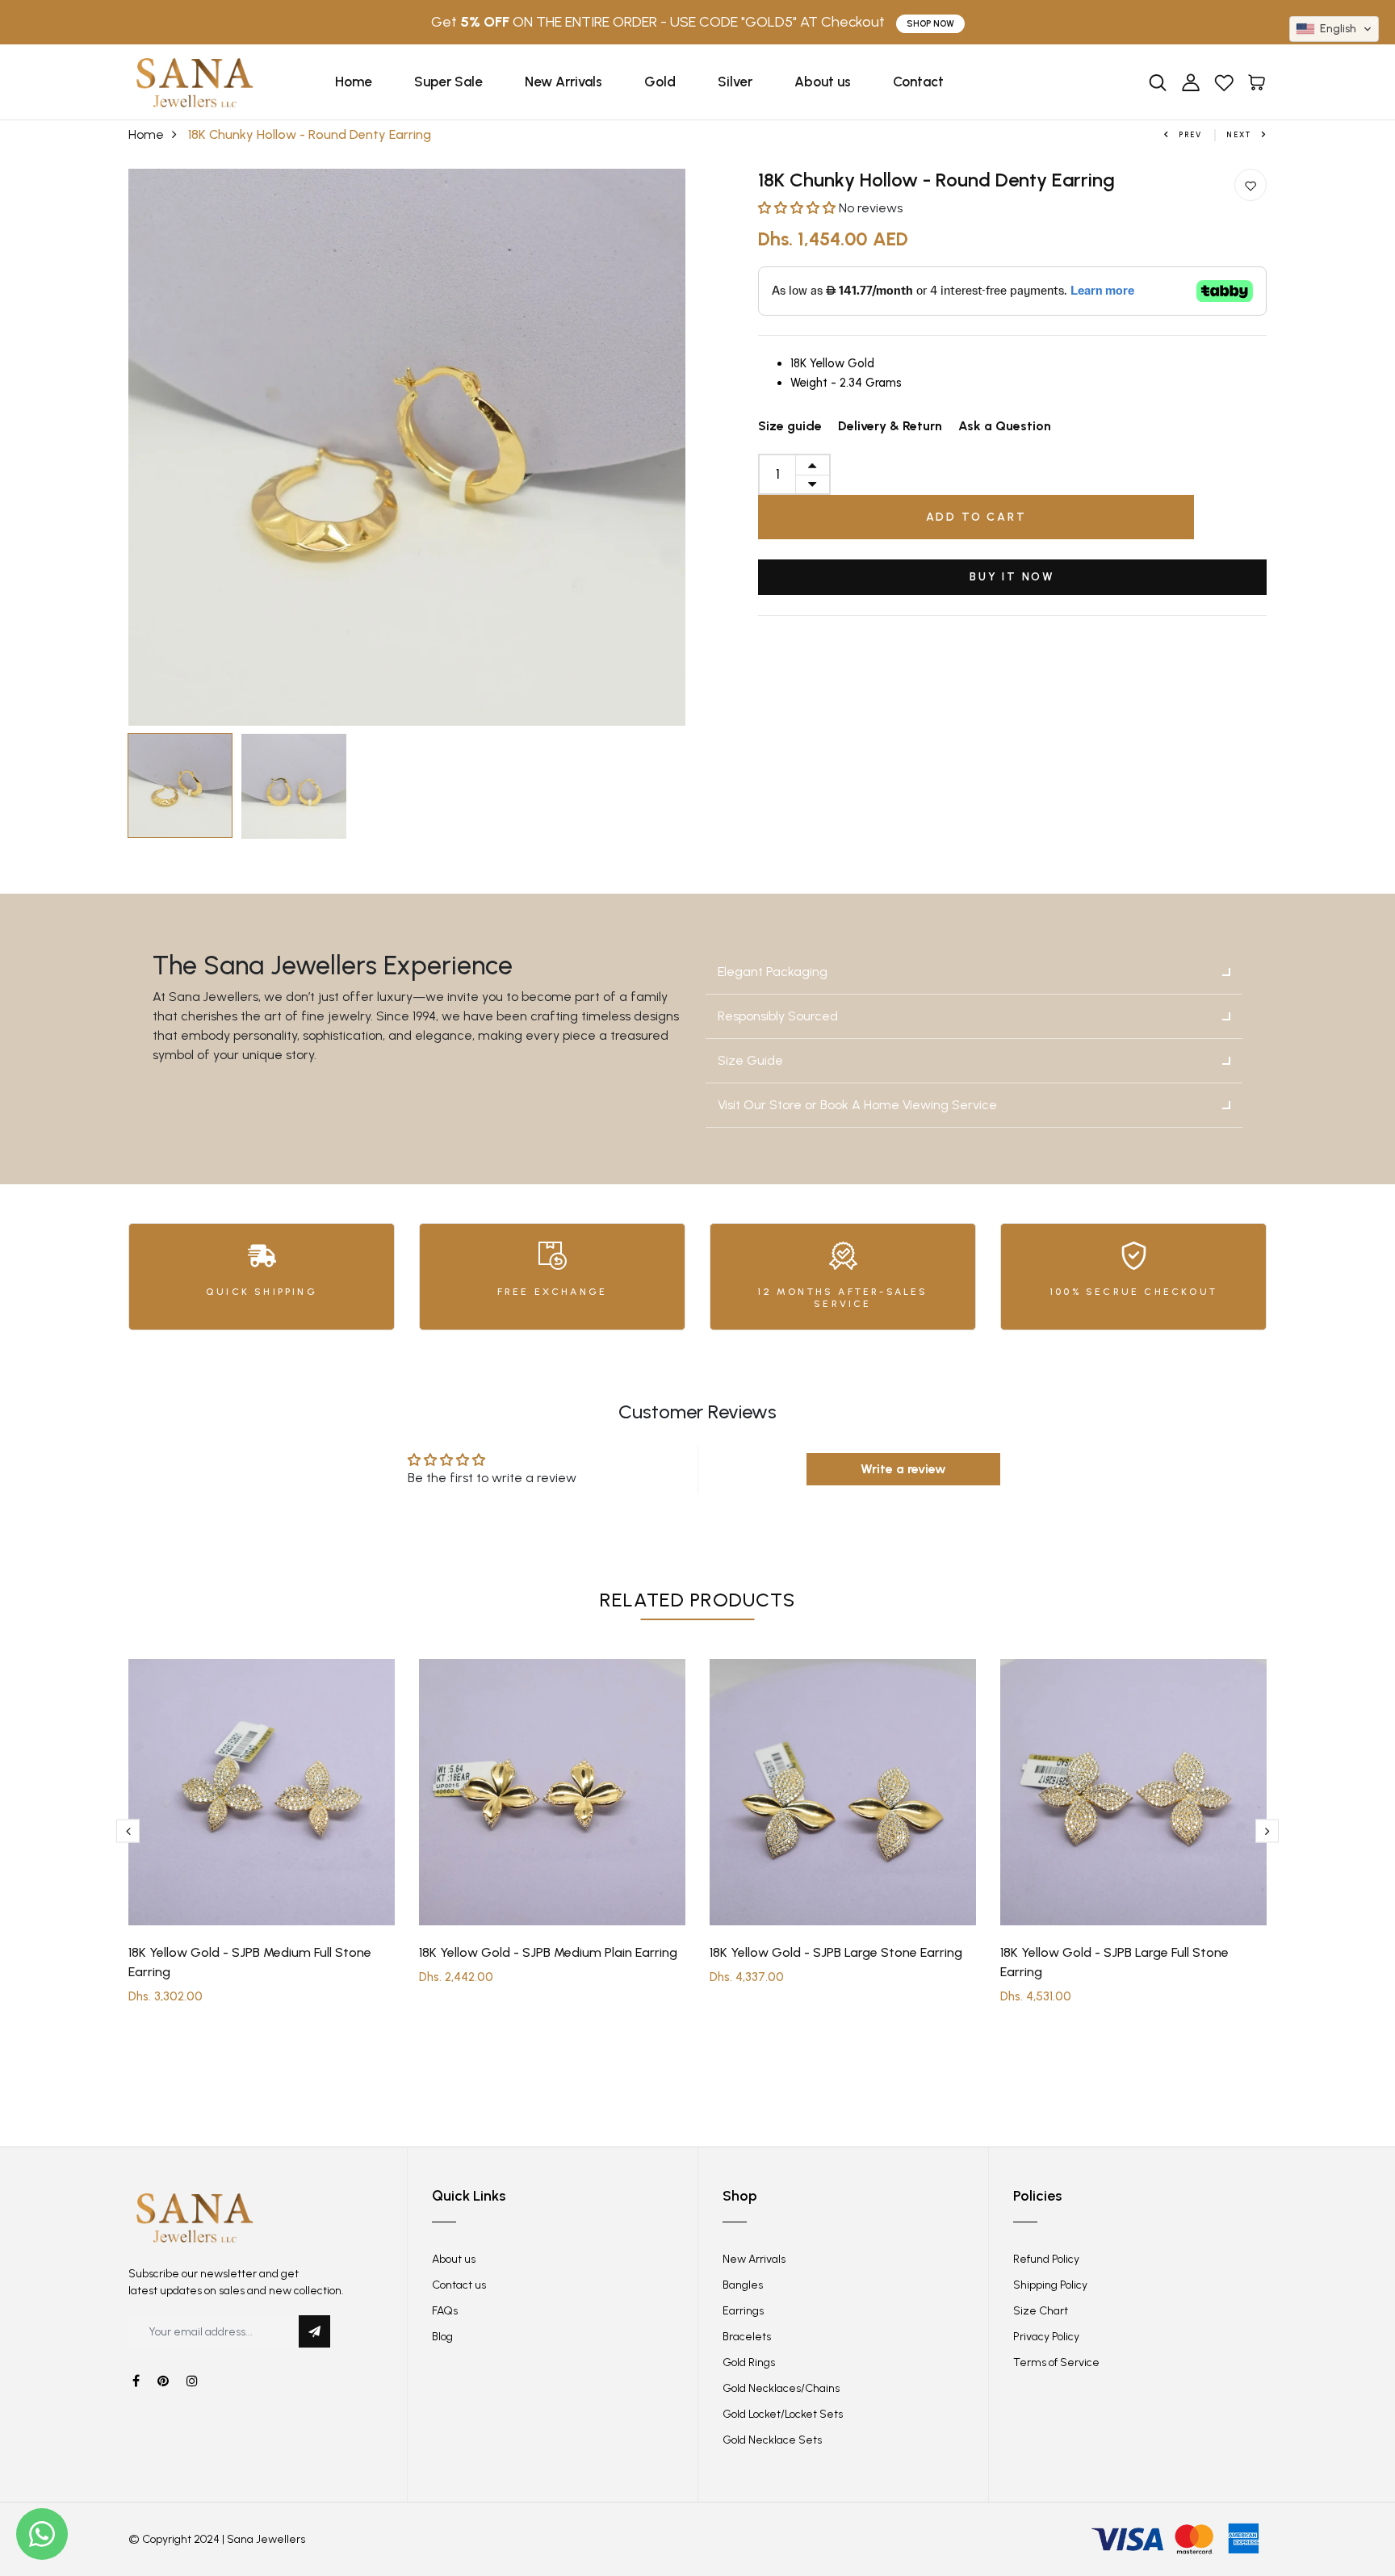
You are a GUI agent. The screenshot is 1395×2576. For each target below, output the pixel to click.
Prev (1190, 134)
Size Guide (750, 1060)
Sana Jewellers (266, 2539)
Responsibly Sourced (778, 1016)
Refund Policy (1046, 2259)
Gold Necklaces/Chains (781, 2388)
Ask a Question (1005, 426)
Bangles (743, 2285)
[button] (798, 208)
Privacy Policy (1046, 2337)
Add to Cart (976, 517)
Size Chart (1041, 2311)
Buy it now (1012, 577)
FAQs (445, 2311)
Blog (442, 2337)
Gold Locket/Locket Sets (783, 2414)
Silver (735, 82)
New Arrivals (563, 82)
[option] (407, 447)
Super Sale (448, 82)
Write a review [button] (903, 1469)
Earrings (743, 2311)
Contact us (459, 2285)
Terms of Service (1056, 2362)
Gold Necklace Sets (772, 2440)
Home (354, 82)
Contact (918, 82)
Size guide (790, 426)
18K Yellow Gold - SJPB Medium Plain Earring (548, 1952)
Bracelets (747, 2337)
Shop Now (930, 24)
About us (823, 82)
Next (1239, 134)
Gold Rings (749, 2362)
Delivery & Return (890, 426)
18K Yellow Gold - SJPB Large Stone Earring (836, 1952)
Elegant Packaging (773, 972)
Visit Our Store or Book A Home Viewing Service (857, 1105)
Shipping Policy (1050, 2285)
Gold (660, 82)
